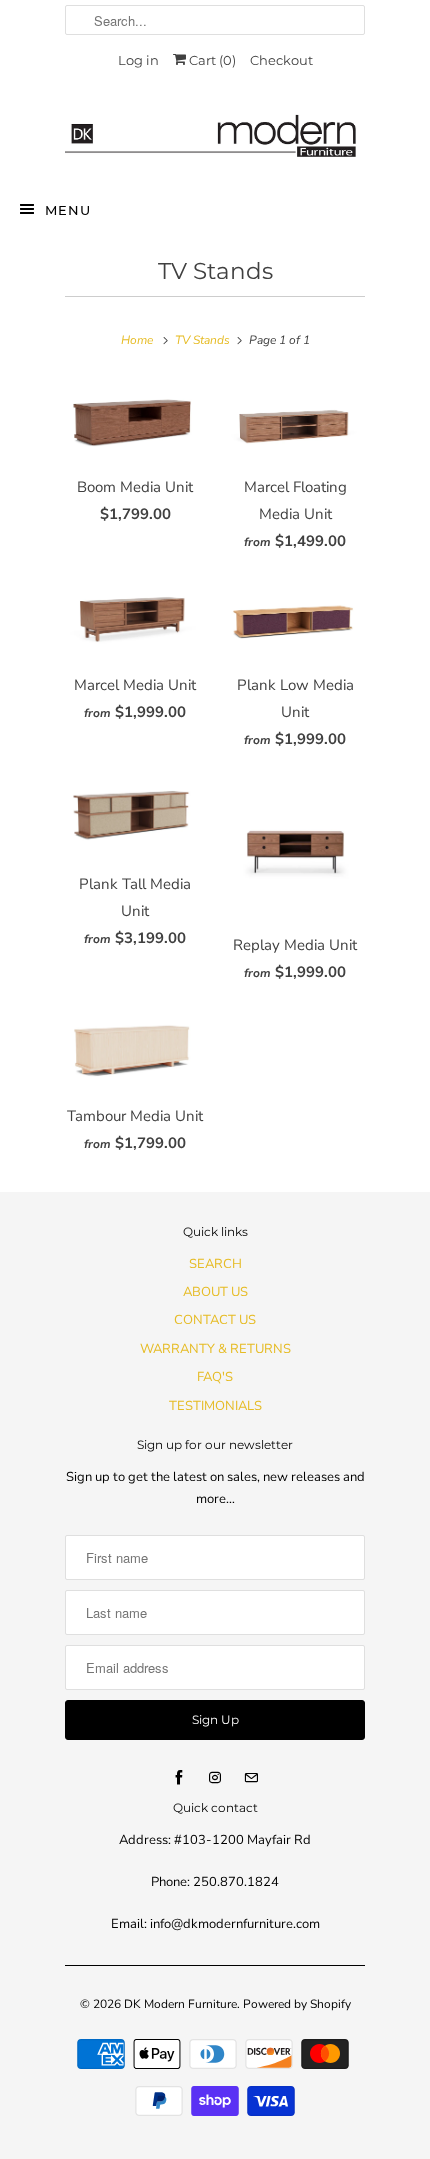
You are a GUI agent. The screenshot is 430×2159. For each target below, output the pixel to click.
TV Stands (215, 271)
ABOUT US (215, 1292)
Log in (138, 60)
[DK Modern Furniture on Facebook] (179, 1778)
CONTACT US (215, 1320)
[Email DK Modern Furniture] (251, 1778)
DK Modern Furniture (180, 2004)
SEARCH (215, 1264)
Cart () (211, 60)
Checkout (281, 60)
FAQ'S (215, 1377)
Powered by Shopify (297, 2004)
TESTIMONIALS (215, 1406)
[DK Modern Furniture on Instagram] (215, 1778)
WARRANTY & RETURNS (215, 1349)
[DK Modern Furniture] (215, 127)
